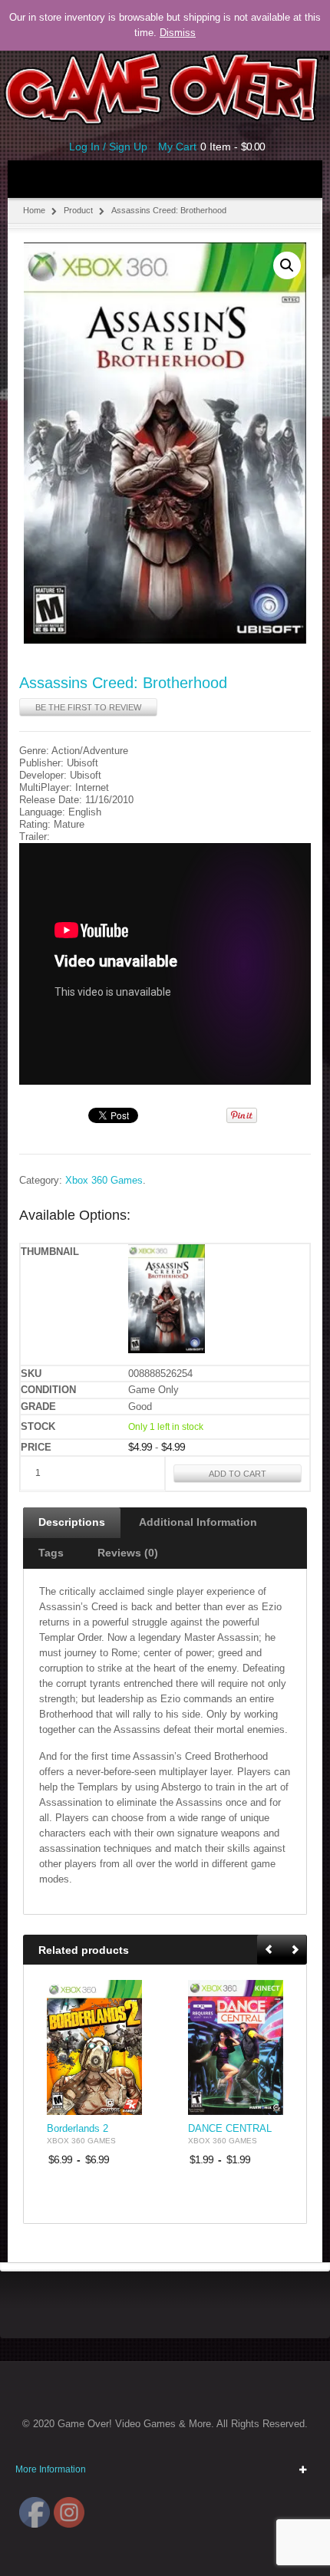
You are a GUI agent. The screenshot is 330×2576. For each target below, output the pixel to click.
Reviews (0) (128, 1553)
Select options (121, 2102)
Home (34, 210)
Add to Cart (238, 1474)
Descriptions (72, 1522)
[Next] (295, 1950)
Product (78, 210)
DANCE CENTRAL (230, 2129)
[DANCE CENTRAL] (236, 2047)
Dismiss (178, 33)
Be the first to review (88, 707)
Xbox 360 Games (104, 1181)
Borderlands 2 (78, 2129)
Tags (51, 1553)
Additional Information (198, 1522)
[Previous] (270, 1950)
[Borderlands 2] (94, 2047)
